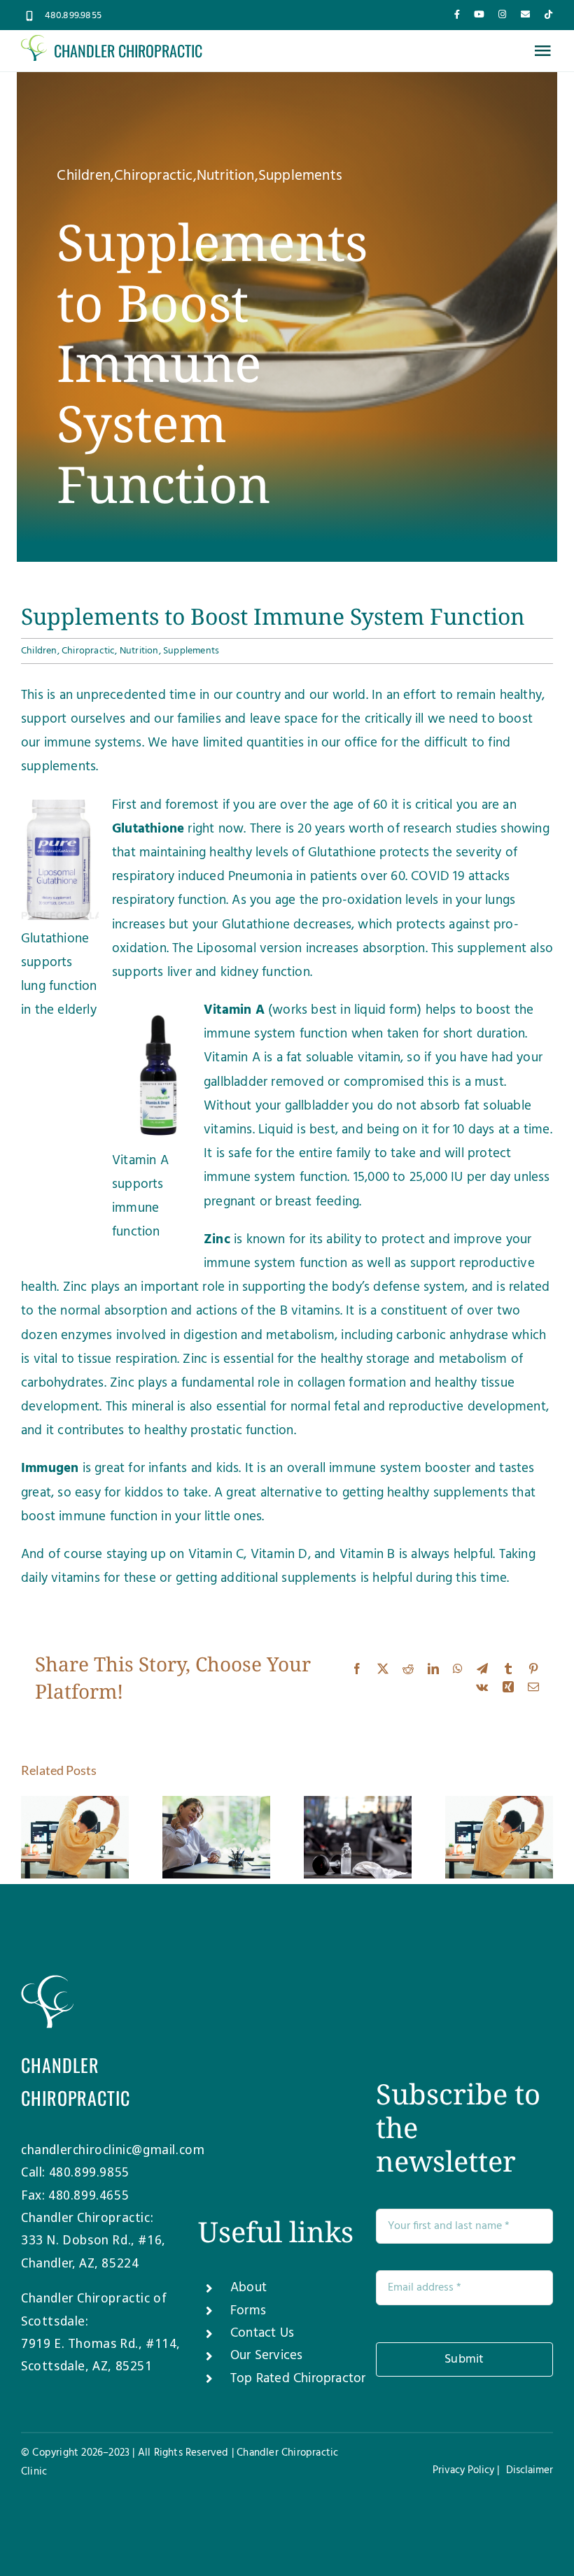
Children (84, 176)
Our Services (266, 2356)
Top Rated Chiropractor (298, 2379)
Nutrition (226, 176)
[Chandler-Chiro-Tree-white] (47, 1981)
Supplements (300, 176)
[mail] (525, 14)
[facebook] (457, 14)
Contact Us (262, 2333)
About (248, 2288)
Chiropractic (153, 176)
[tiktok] (548, 14)
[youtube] (479, 14)
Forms (248, 2311)
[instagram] (502, 14)
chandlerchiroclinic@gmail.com (113, 2149)
